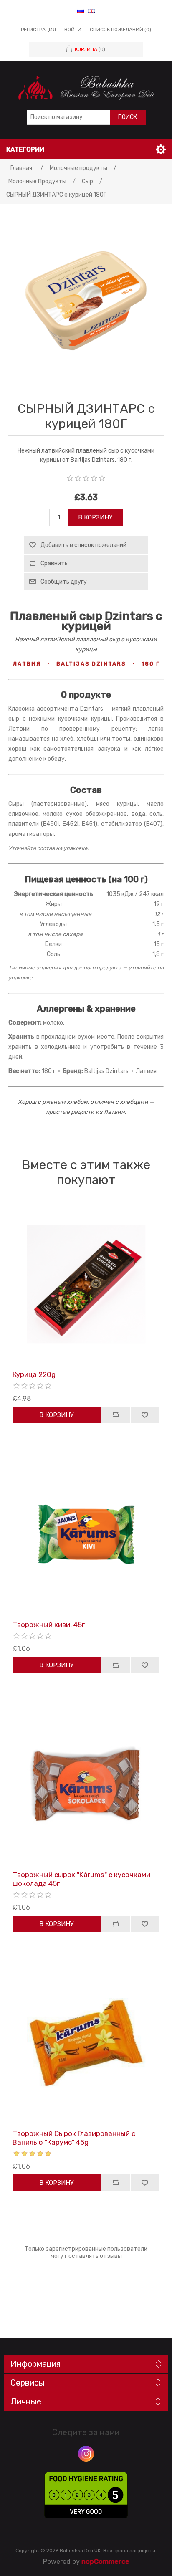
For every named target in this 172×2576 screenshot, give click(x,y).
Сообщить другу (64, 582)
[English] (91, 11)
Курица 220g (34, 1374)
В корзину (95, 517)
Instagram (86, 2454)
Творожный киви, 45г (49, 1625)
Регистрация (38, 30)
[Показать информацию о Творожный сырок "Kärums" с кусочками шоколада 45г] (86, 1784)
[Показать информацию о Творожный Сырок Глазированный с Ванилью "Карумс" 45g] (86, 2043)
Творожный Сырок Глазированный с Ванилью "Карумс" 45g (74, 2138)
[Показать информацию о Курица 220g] (86, 1284)
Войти (73, 30)
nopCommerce (105, 2562)
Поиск (128, 117)
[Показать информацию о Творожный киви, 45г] (86, 1534)
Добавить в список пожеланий (83, 545)
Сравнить (54, 563)
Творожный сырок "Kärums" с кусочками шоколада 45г (81, 1879)
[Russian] (81, 11)
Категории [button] (25, 149)
